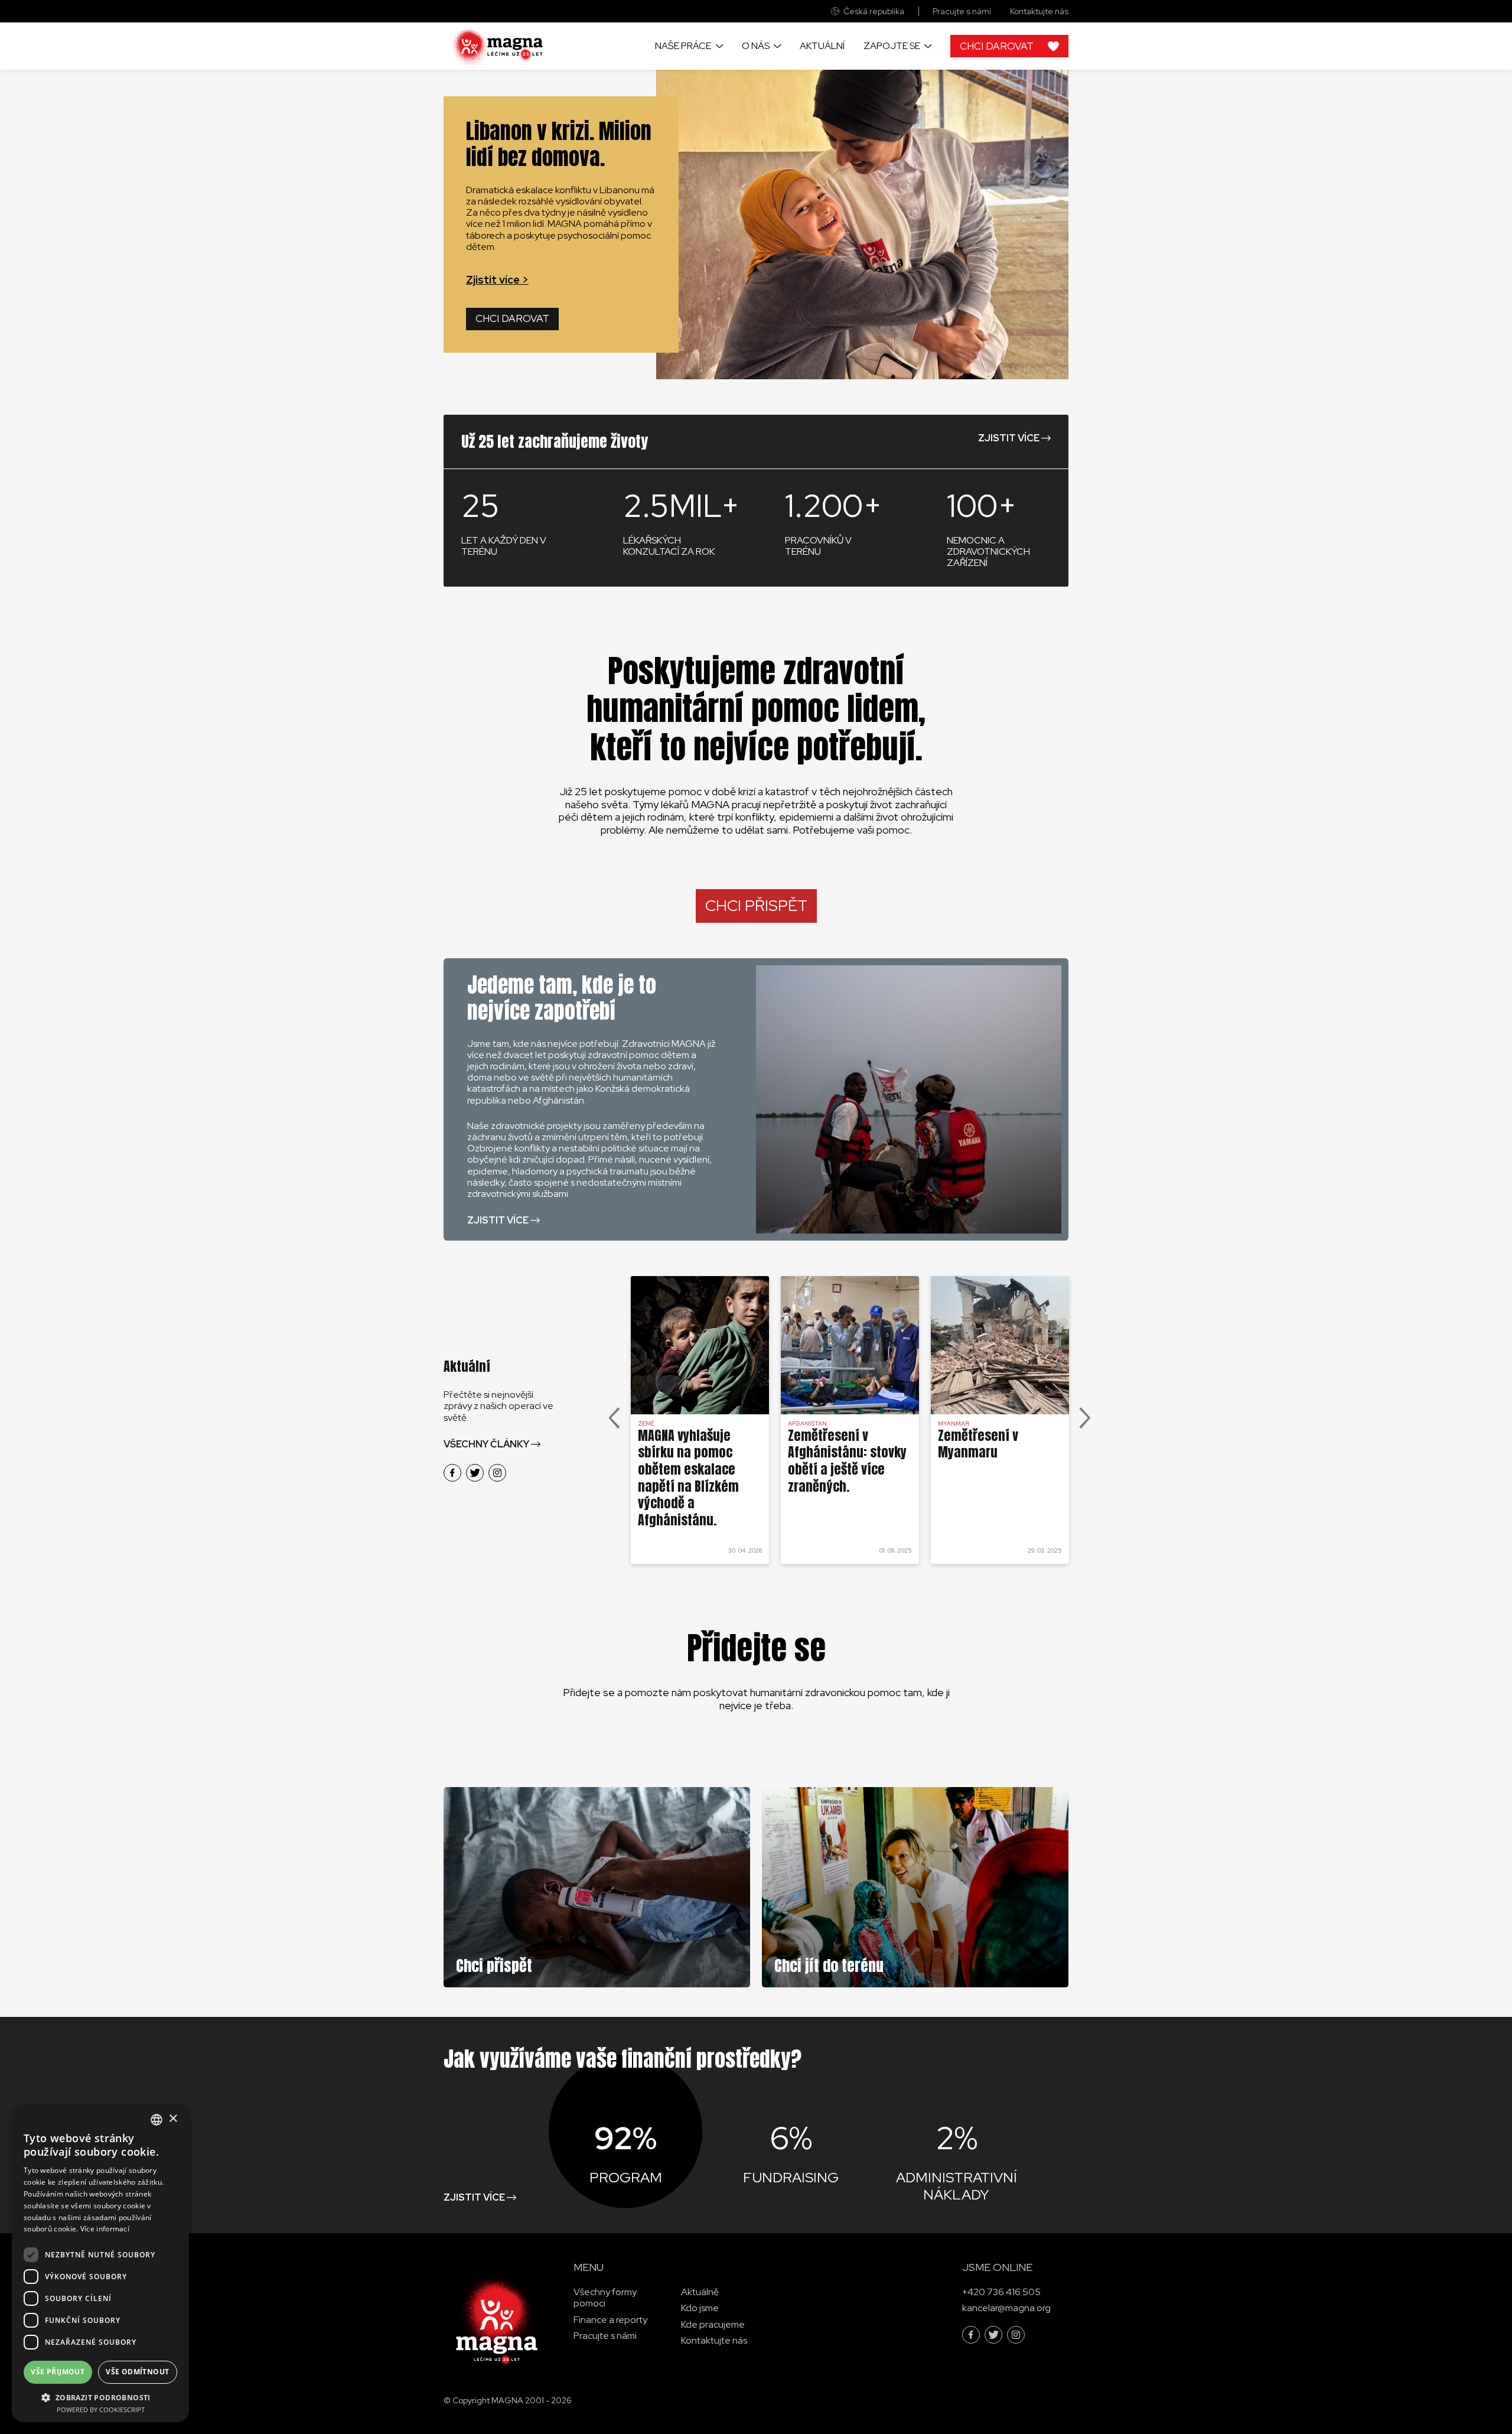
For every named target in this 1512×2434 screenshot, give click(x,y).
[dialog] (100, 2264)
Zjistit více (1009, 438)
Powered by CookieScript (101, 2409)
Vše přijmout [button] (58, 2372)
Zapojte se (892, 46)
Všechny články (486, 1444)
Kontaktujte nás (1039, 12)
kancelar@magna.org (1006, 2308)
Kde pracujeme (713, 2324)
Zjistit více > (497, 280)
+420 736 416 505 (1001, 2293)
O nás (756, 46)
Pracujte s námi (962, 12)
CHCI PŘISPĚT (756, 906)
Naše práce (683, 46)
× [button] (173, 2119)
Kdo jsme (700, 2308)
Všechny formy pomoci (605, 2298)
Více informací (105, 2229)
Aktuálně (700, 2293)
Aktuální (822, 46)
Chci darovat (512, 318)
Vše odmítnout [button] (137, 2372)
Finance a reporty (610, 2320)
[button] (100, 2397)
